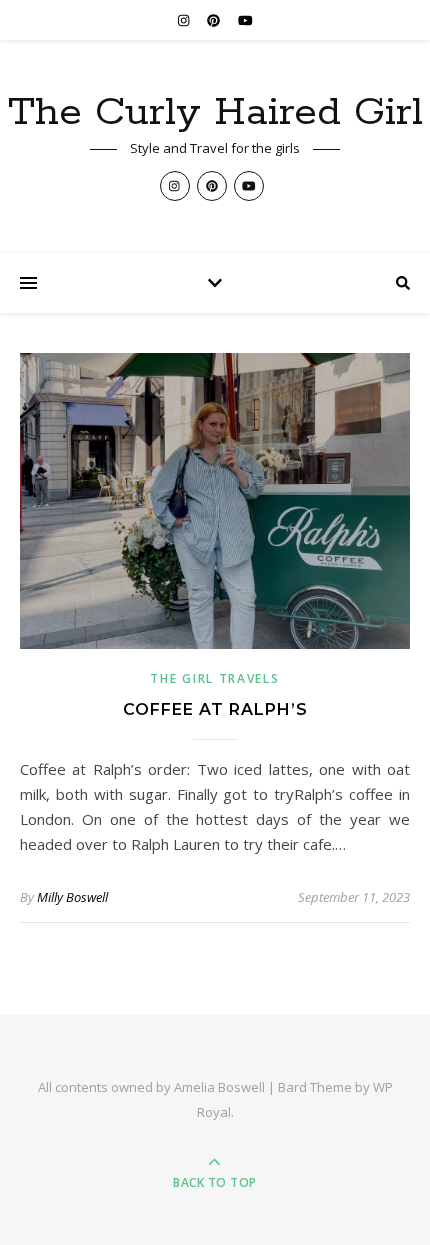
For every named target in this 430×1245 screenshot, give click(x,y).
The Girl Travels (214, 678)
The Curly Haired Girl (215, 112)
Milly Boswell (72, 897)
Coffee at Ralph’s (215, 709)
